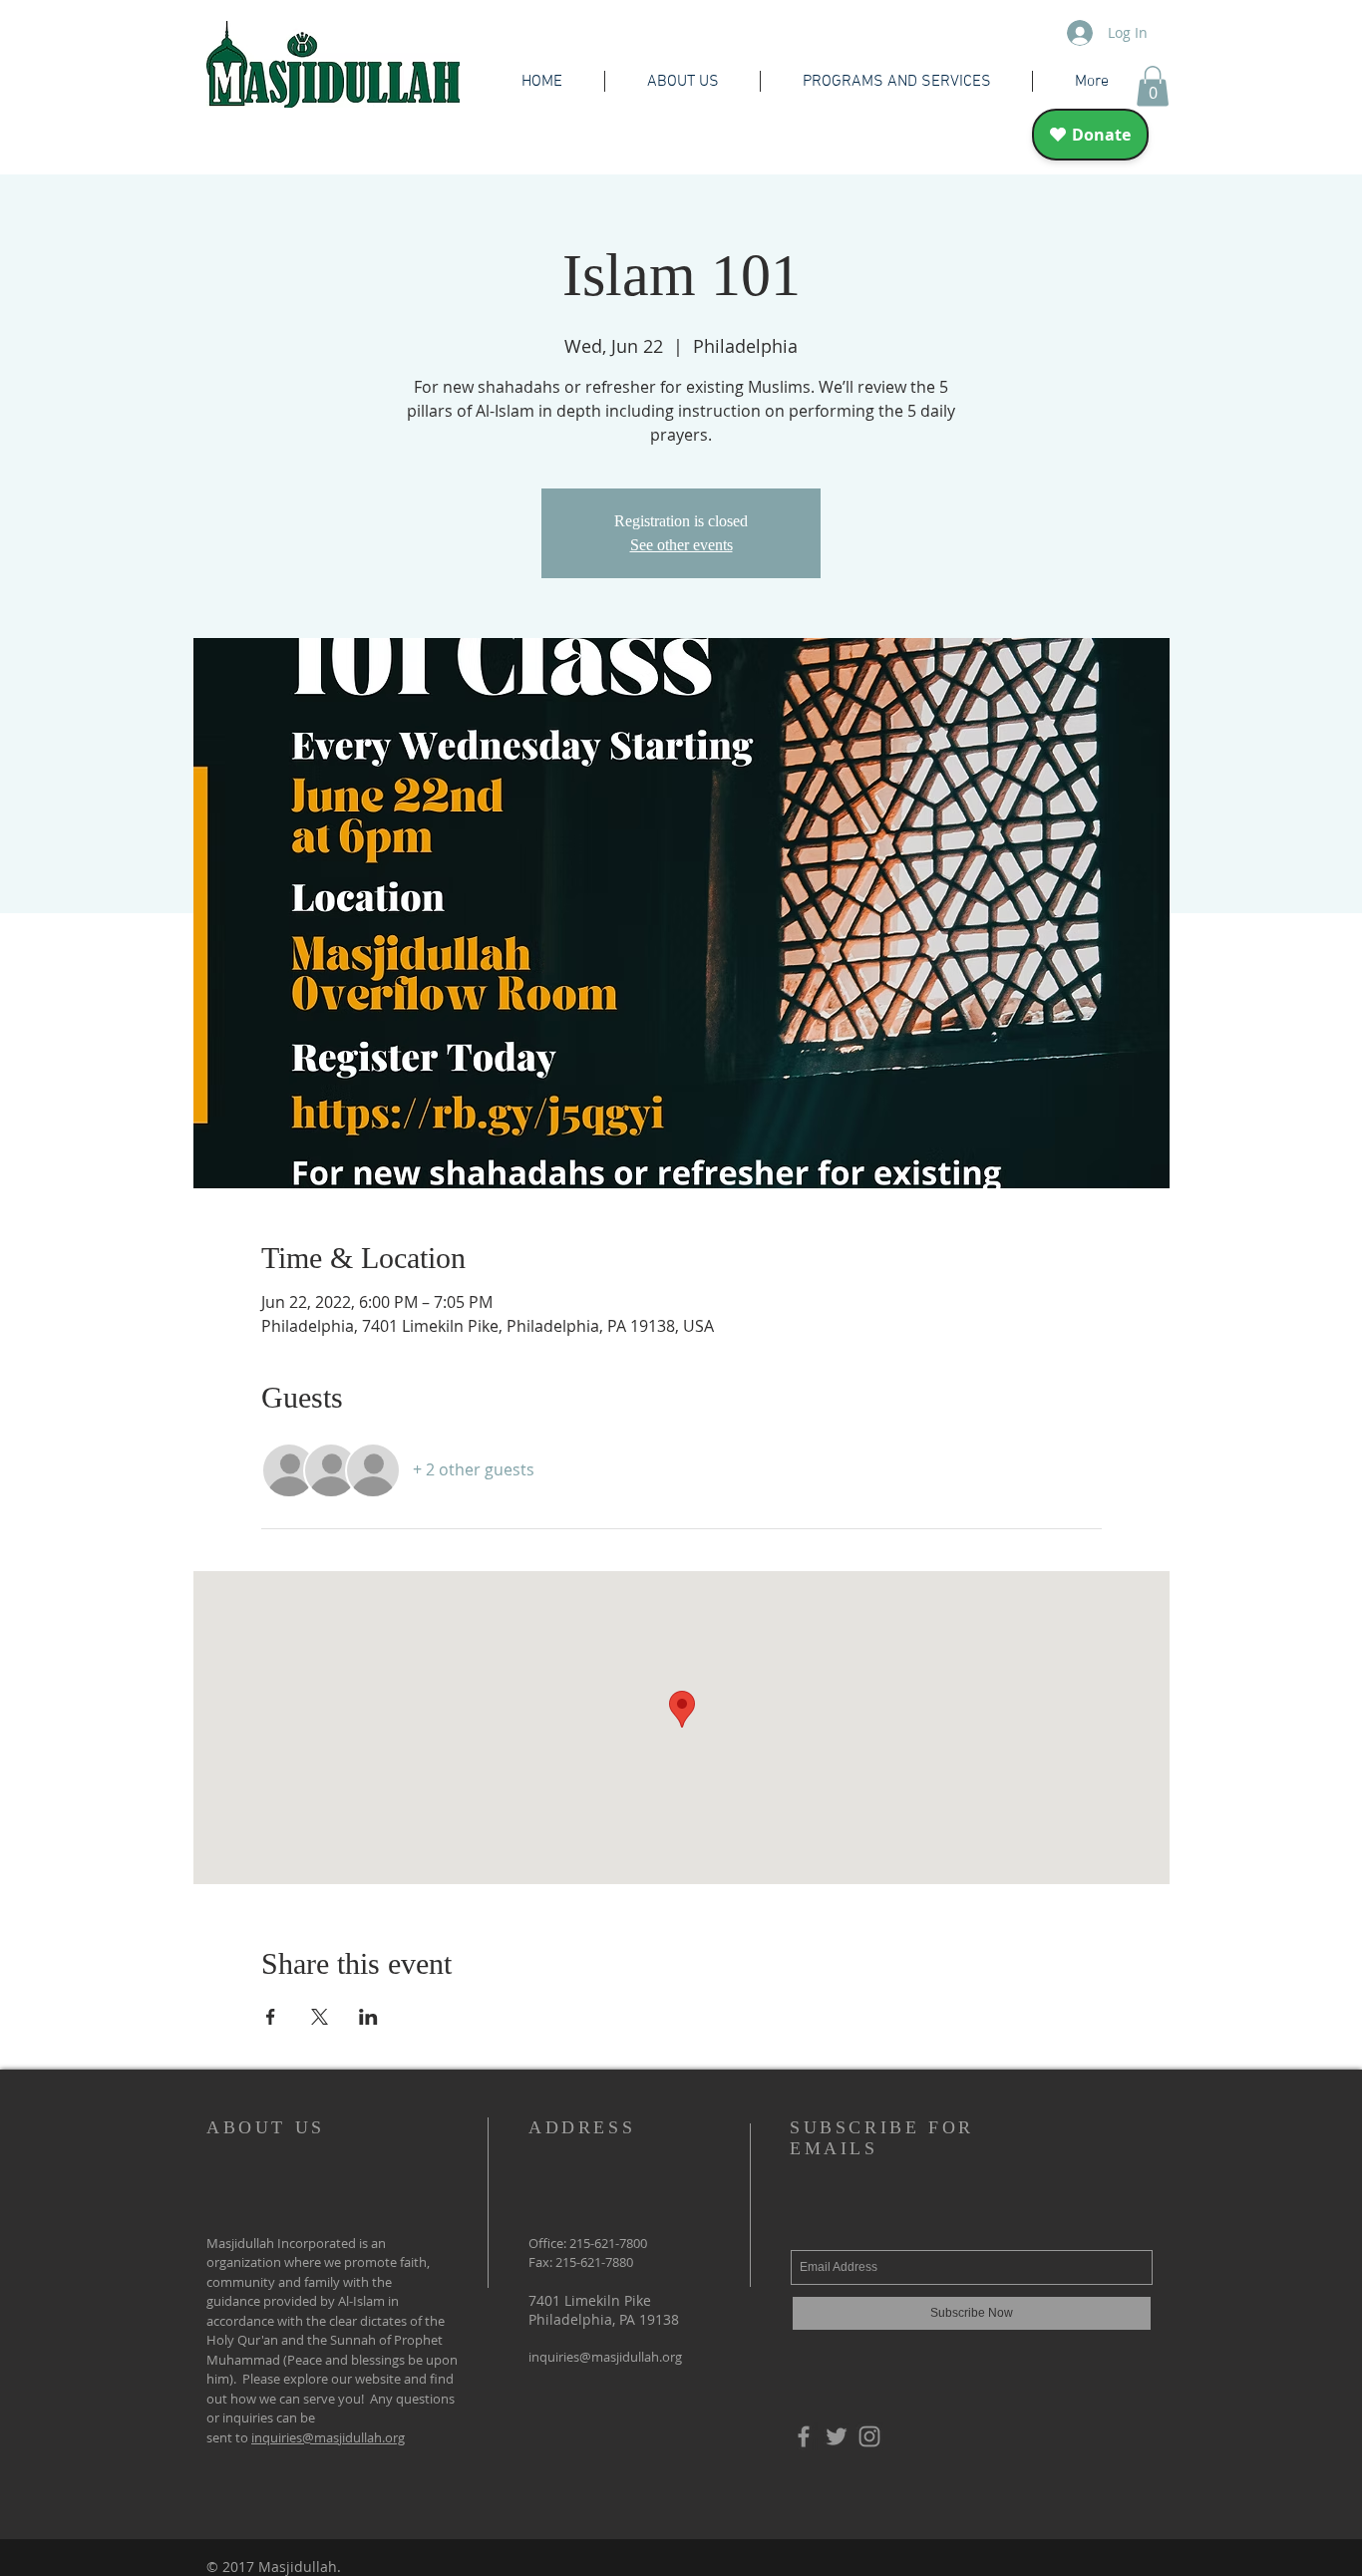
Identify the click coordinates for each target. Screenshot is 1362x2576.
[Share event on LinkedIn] (368, 2017)
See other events (681, 545)
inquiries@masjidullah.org (328, 2437)
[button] (1153, 86)
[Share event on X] (320, 2017)
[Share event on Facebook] (271, 2017)
